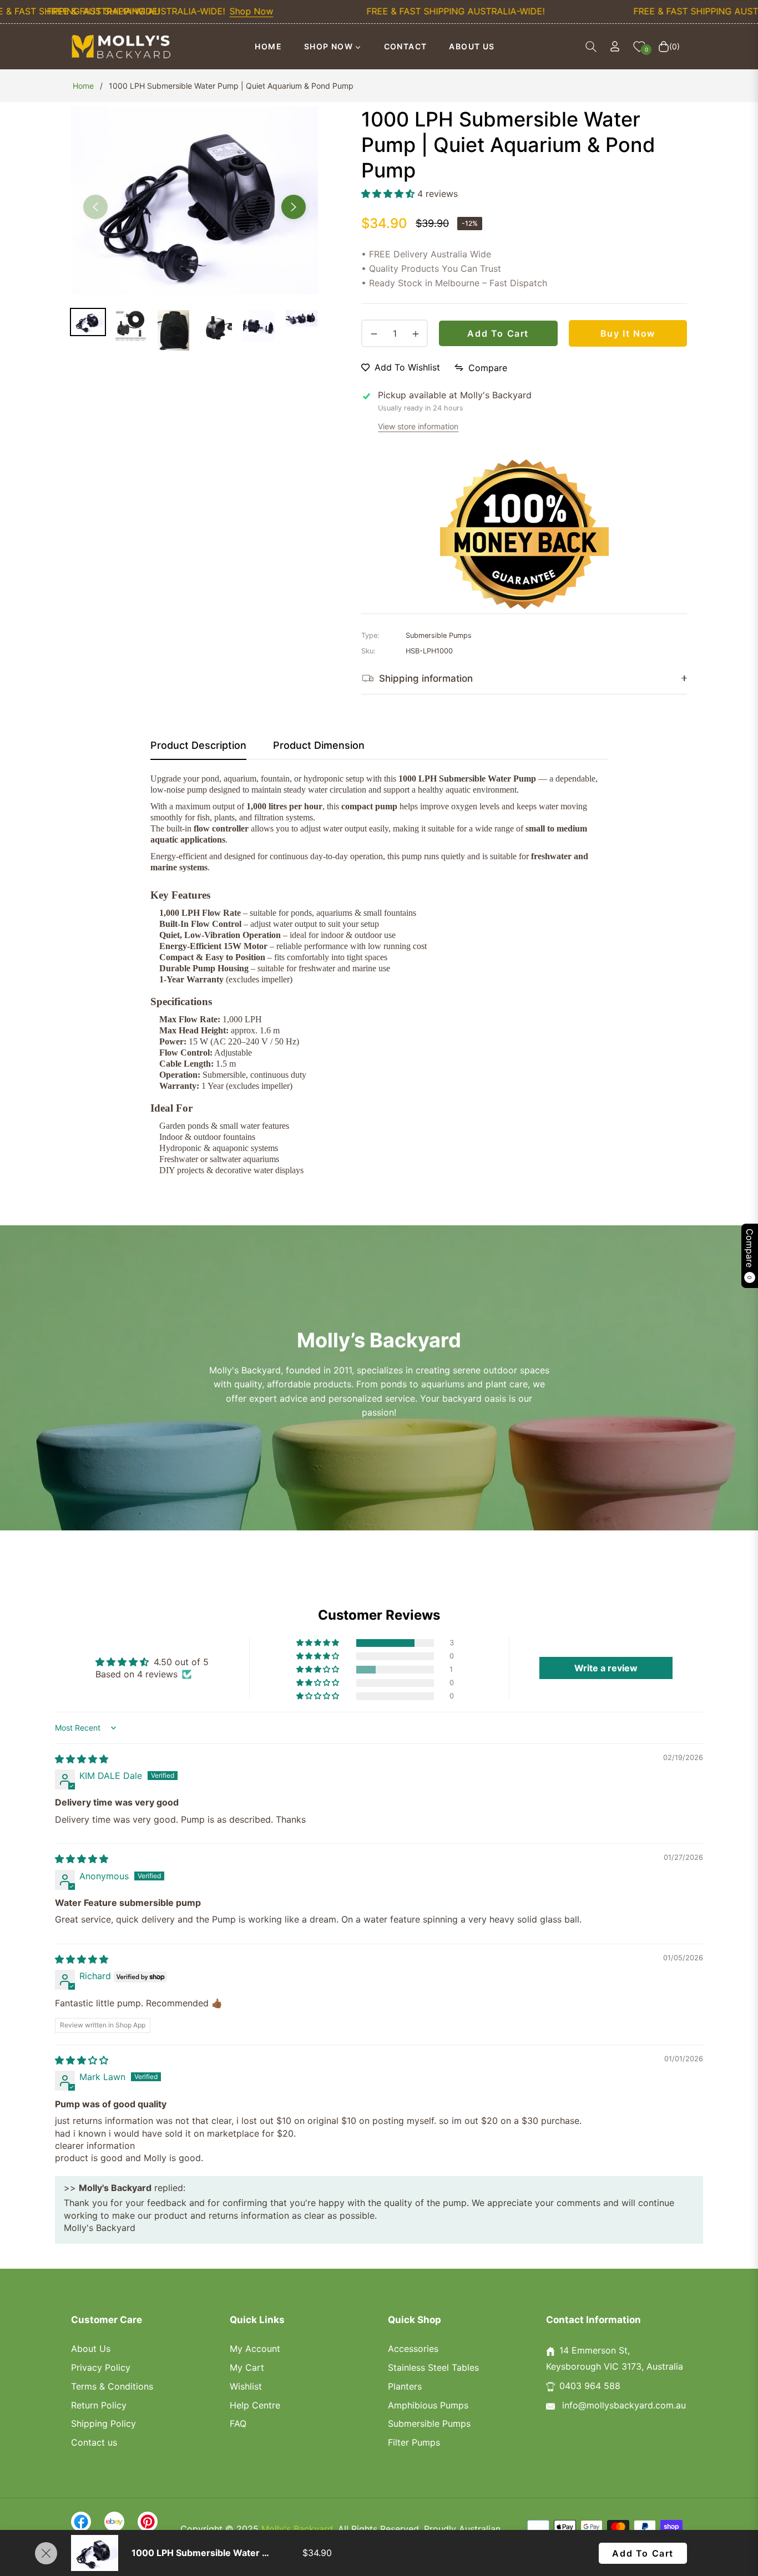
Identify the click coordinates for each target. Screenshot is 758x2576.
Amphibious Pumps (428, 2405)
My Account (255, 2349)
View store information (418, 426)
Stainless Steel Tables (433, 2367)
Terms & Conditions (112, 2386)
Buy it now (628, 333)
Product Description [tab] (198, 745)
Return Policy (99, 2405)
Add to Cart (643, 2553)
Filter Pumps (414, 2442)
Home (83, 86)
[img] (82, 1759)
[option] (194, 201)
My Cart (247, 2367)
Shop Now (203, 11)
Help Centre (255, 2405)
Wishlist (246, 2386)
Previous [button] (95, 207)
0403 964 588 (590, 2386)
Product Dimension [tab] (319, 745)
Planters (405, 2386)
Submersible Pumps (429, 2423)
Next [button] (294, 207)
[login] (615, 46)
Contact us (94, 2442)
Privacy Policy (101, 2367)
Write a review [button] (606, 1668)
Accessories (413, 2349)
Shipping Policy (103, 2423)
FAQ (238, 2423)
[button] (591, 47)
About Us (91, 2349)
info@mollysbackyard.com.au (623, 2405)
